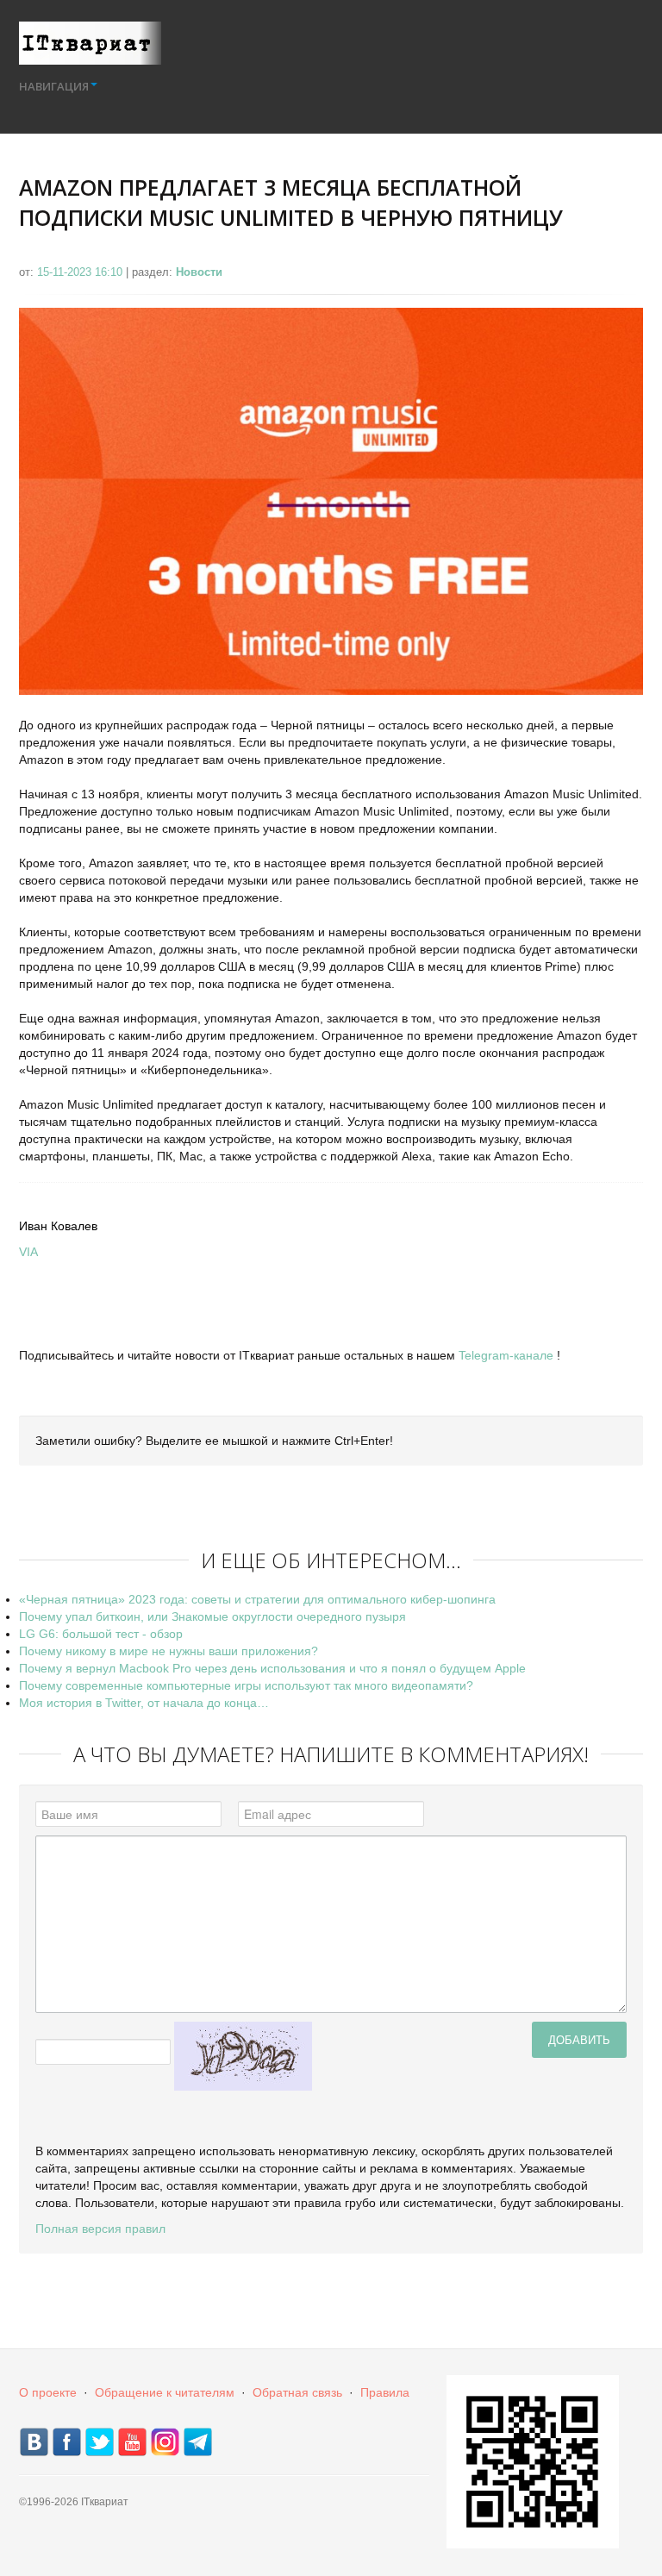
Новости (199, 272)
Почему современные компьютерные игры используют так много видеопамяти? (246, 1685)
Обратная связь (297, 2392)
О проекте (48, 2392)
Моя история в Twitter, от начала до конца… (144, 1703)
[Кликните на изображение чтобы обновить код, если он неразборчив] (243, 2054)
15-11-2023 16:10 (81, 272)
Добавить (579, 2039)
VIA (28, 1252)
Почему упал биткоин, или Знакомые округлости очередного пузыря (212, 1616)
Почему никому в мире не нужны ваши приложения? (169, 1651)
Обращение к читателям (165, 2392)
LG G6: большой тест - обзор (101, 1634)
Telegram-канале (506, 1355)
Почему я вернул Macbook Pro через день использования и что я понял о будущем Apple (272, 1668)
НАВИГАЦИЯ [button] (54, 86)
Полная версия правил (100, 2229)
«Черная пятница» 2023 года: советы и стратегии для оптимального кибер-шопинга (257, 1599)
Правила (385, 2392)
